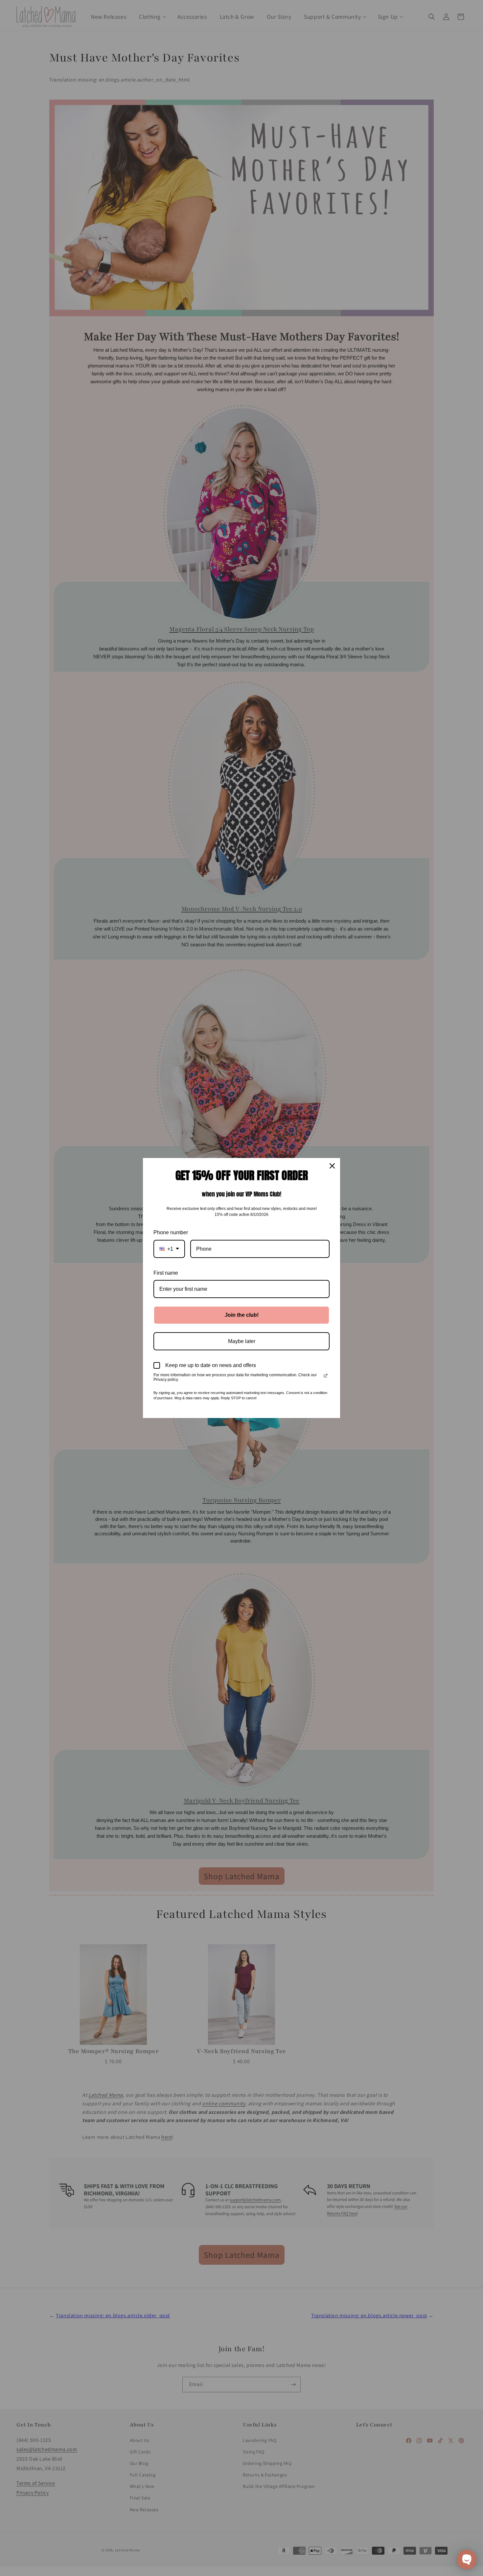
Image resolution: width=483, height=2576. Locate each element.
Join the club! (242, 1315)
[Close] (332, 1166)
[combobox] (169, 1249)
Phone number (171, 1232)
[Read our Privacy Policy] (326, 1376)
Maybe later (242, 1341)
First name (166, 1273)
